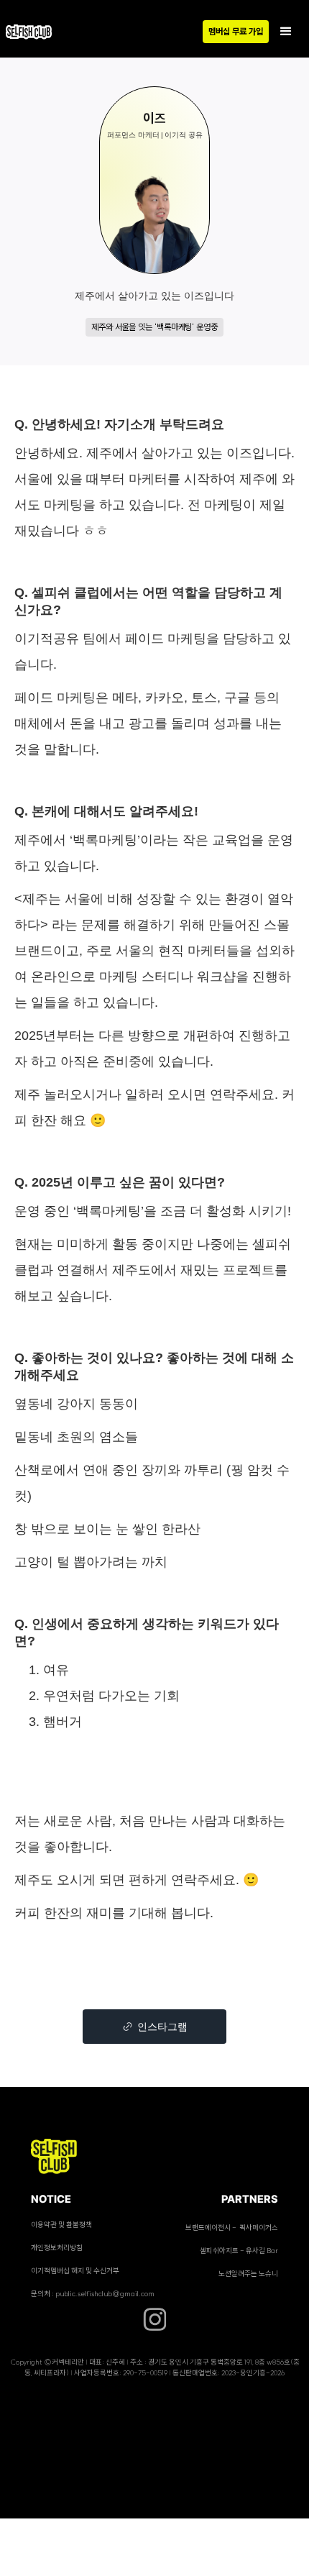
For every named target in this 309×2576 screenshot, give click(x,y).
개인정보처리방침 (57, 2248)
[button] (286, 32)
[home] (36, 32)
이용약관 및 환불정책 (61, 2225)
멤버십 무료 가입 (236, 31)
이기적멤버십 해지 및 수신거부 (75, 2271)
